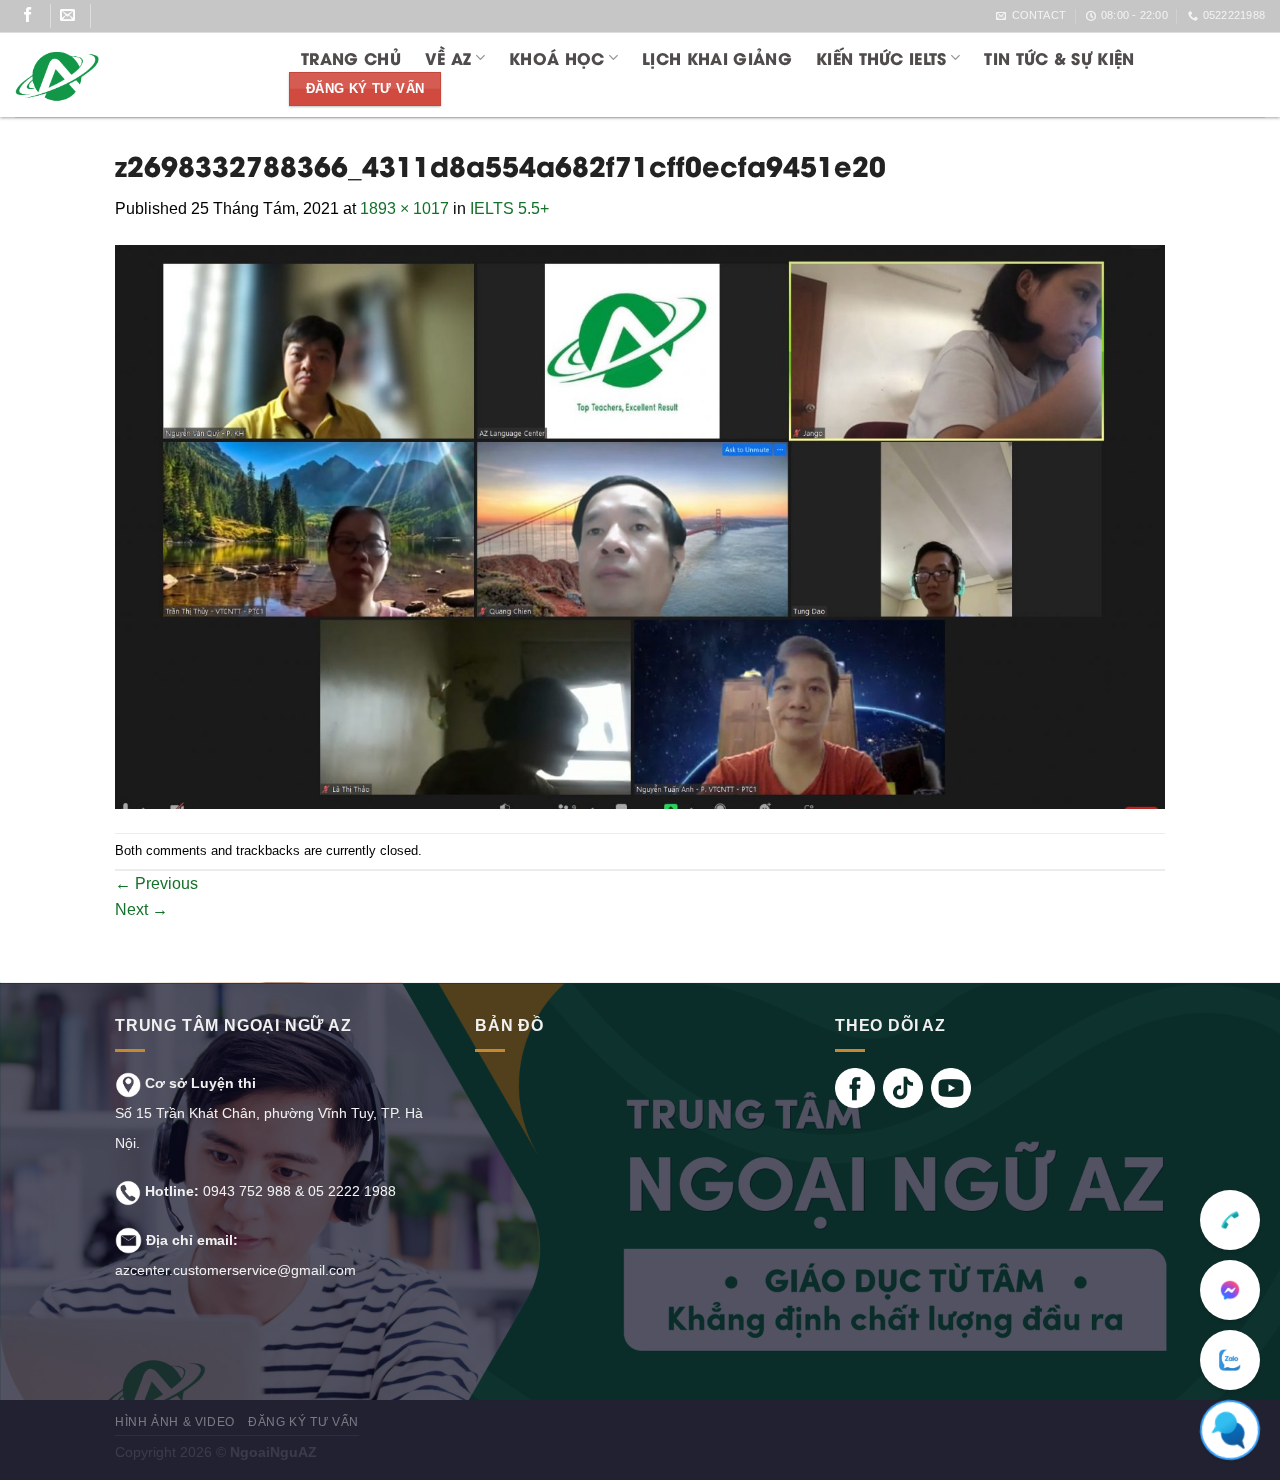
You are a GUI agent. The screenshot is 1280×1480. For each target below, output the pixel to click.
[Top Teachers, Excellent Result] (137, 75)
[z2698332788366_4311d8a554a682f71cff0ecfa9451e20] (640, 526)
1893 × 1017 (404, 208)
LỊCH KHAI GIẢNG (717, 57)
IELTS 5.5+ (509, 208)
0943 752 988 (247, 1191)
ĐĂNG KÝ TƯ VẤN (303, 1422)
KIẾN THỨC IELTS (881, 57)
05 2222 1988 (352, 1191)
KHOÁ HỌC (557, 57)
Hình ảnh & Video (175, 1422)
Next (141, 909)
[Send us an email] (75, 16)
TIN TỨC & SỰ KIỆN (1059, 57)
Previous (156, 883)
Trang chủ (351, 57)
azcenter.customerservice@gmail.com (235, 1270)
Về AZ (448, 57)
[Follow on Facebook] (35, 16)
